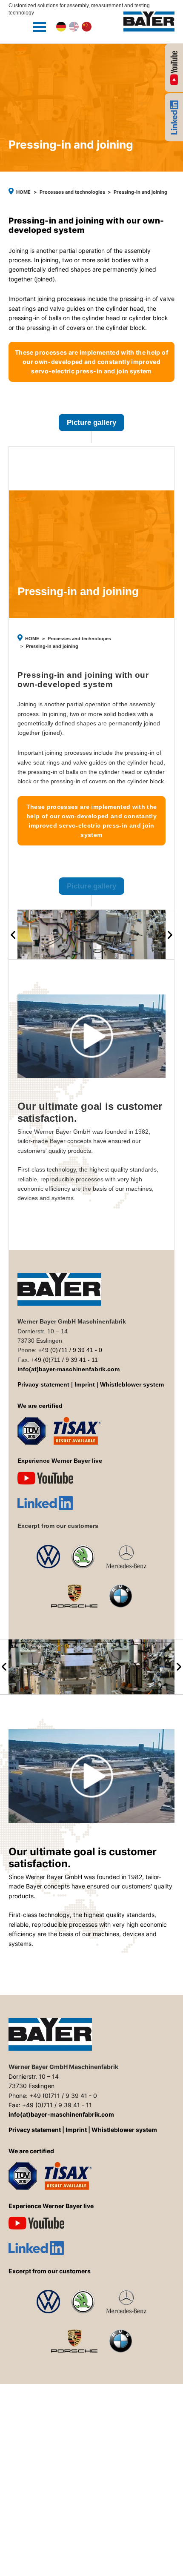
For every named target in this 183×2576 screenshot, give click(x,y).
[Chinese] (87, 27)
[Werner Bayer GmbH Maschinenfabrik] (149, 21)
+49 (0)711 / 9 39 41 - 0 (70, 1350)
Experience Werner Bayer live (174, 68)
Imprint (85, 1385)
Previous (13, 935)
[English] (74, 27)
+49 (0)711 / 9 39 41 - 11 (64, 1360)
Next (170, 935)
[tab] (91, 428)
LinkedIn (174, 117)
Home (23, 192)
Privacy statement (43, 1385)
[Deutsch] (61, 27)
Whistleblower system (132, 1385)
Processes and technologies (72, 192)
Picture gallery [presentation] (91, 423)
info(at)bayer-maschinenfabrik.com (69, 1369)
